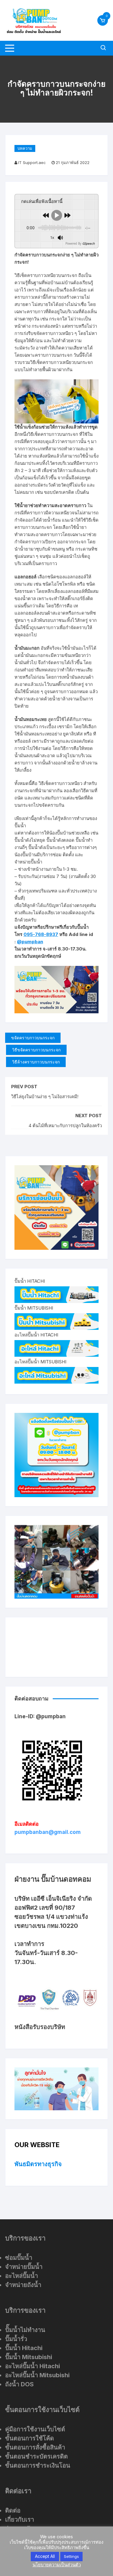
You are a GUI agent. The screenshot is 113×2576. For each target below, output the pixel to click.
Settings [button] (71, 2556)
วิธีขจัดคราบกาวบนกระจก (36, 1050)
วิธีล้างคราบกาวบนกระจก (36, 1062)
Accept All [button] (45, 2556)
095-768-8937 (41, 934)
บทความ (25, 148)
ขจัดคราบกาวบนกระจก (33, 1038)
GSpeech (88, 243)
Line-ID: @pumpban (40, 1716)
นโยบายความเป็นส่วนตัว (57, 2565)
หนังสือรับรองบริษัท (40, 2027)
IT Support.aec (32, 162)
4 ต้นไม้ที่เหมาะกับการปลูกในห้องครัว (65, 1126)
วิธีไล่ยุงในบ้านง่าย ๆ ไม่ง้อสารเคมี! (45, 1097)
